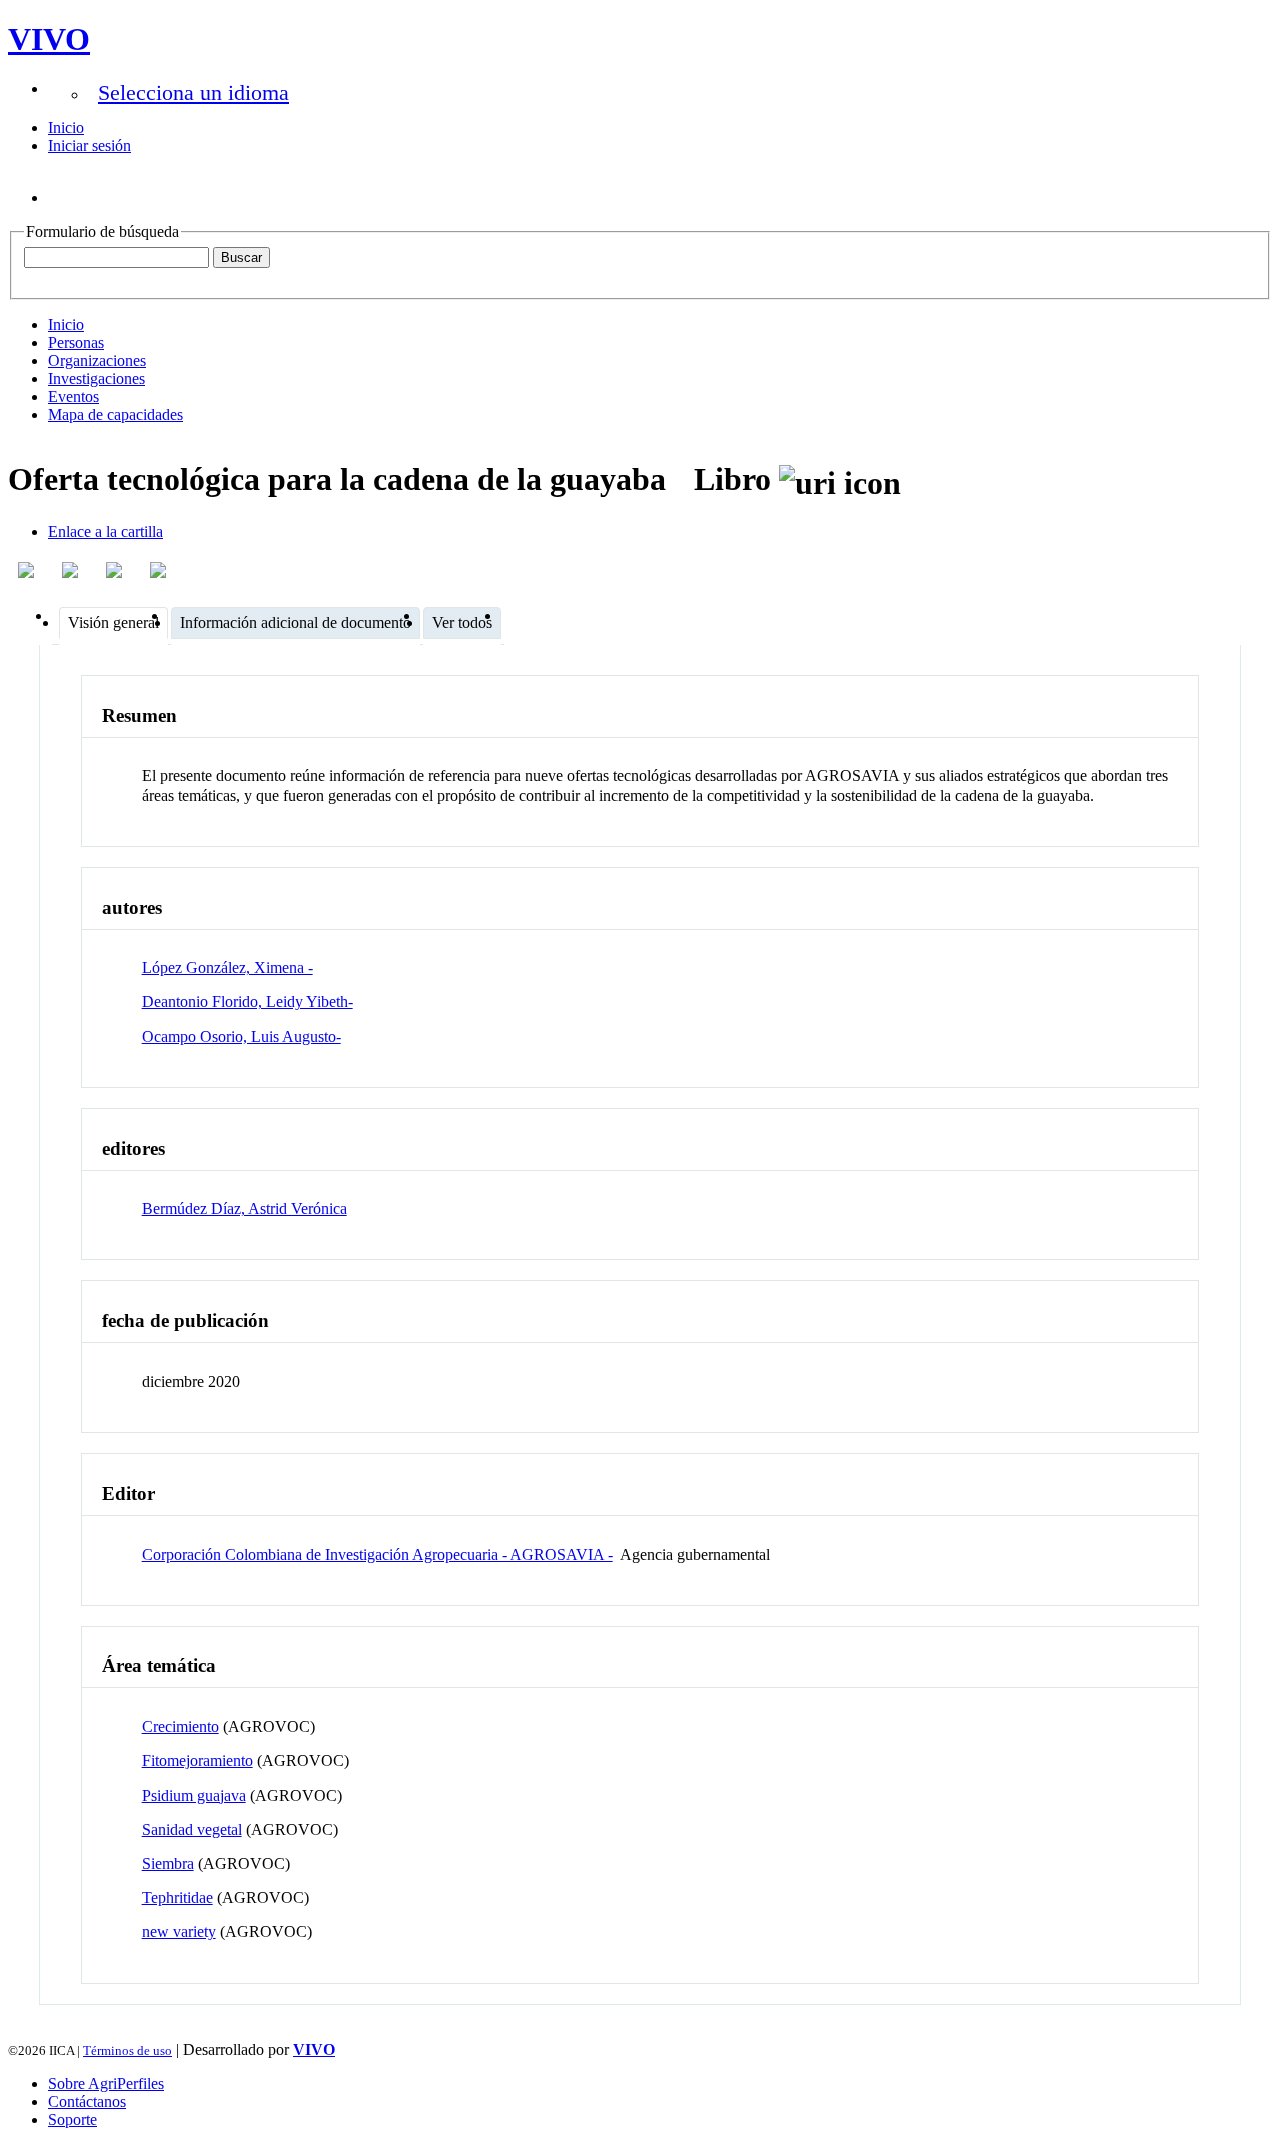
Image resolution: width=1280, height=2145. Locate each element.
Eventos (73, 396)
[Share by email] (160, 570)
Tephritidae (177, 1897)
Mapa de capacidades (115, 414)
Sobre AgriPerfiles (106, 2083)
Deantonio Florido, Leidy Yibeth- (247, 1001)
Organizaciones (97, 360)
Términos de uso (127, 2050)
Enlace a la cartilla (105, 531)
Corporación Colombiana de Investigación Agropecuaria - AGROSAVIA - (377, 1554)
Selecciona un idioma (193, 92)
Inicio (66, 127)
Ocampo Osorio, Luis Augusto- (241, 1036)
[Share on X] (116, 570)
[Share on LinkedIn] (72, 570)
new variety (179, 1931)
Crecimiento (180, 1726)
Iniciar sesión (89, 145)
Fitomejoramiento (197, 1760)
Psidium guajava (194, 1795)
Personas (76, 342)
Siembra (168, 1863)
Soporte (72, 2119)
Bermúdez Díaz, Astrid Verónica (244, 1208)
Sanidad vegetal (192, 1829)
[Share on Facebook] (28, 570)
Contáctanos (87, 2101)
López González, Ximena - (227, 967)
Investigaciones (96, 378)
